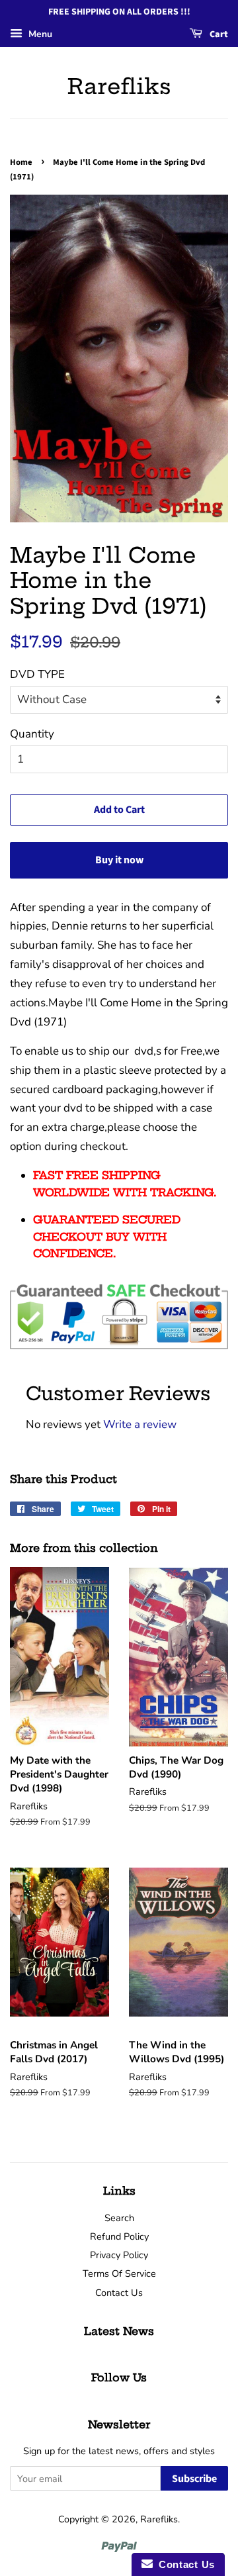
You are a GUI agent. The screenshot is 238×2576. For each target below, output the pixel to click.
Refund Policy (119, 2236)
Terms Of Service (119, 2273)
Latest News (119, 2331)
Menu (39, 34)
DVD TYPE (37, 674)
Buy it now (119, 860)
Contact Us (119, 2293)
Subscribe (194, 2479)
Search (119, 2218)
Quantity (32, 734)
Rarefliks (119, 86)
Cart (218, 34)
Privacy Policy (119, 2255)
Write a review (140, 1424)
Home (21, 162)
